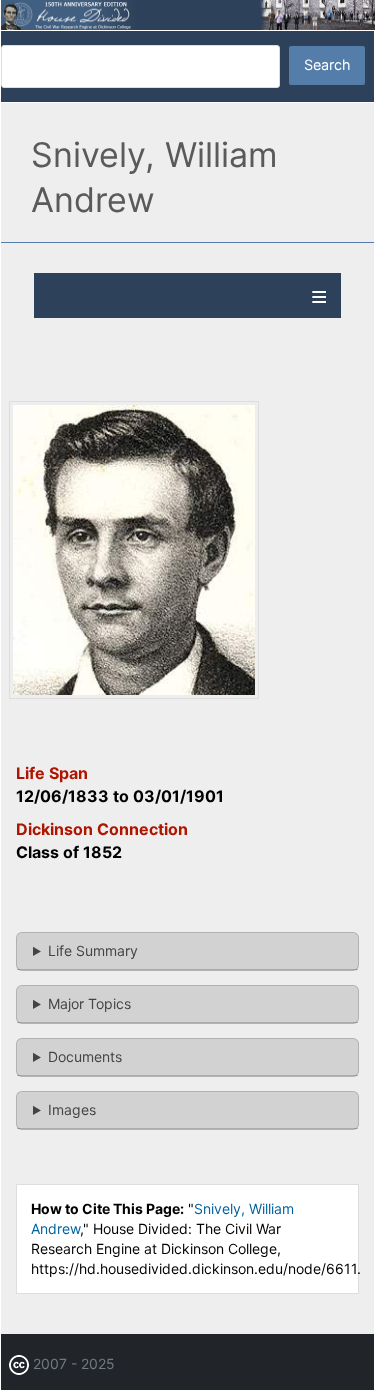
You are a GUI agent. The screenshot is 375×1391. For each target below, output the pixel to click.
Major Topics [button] (89, 1003)
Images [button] (72, 1109)
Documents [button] (85, 1056)
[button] (134, 693)
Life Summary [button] (93, 950)
